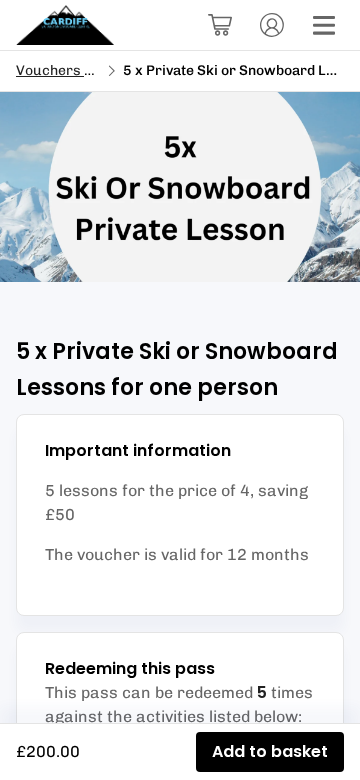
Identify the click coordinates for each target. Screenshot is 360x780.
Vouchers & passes (80, 70)
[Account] (272, 25)
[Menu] (324, 25)
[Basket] (220, 25)
